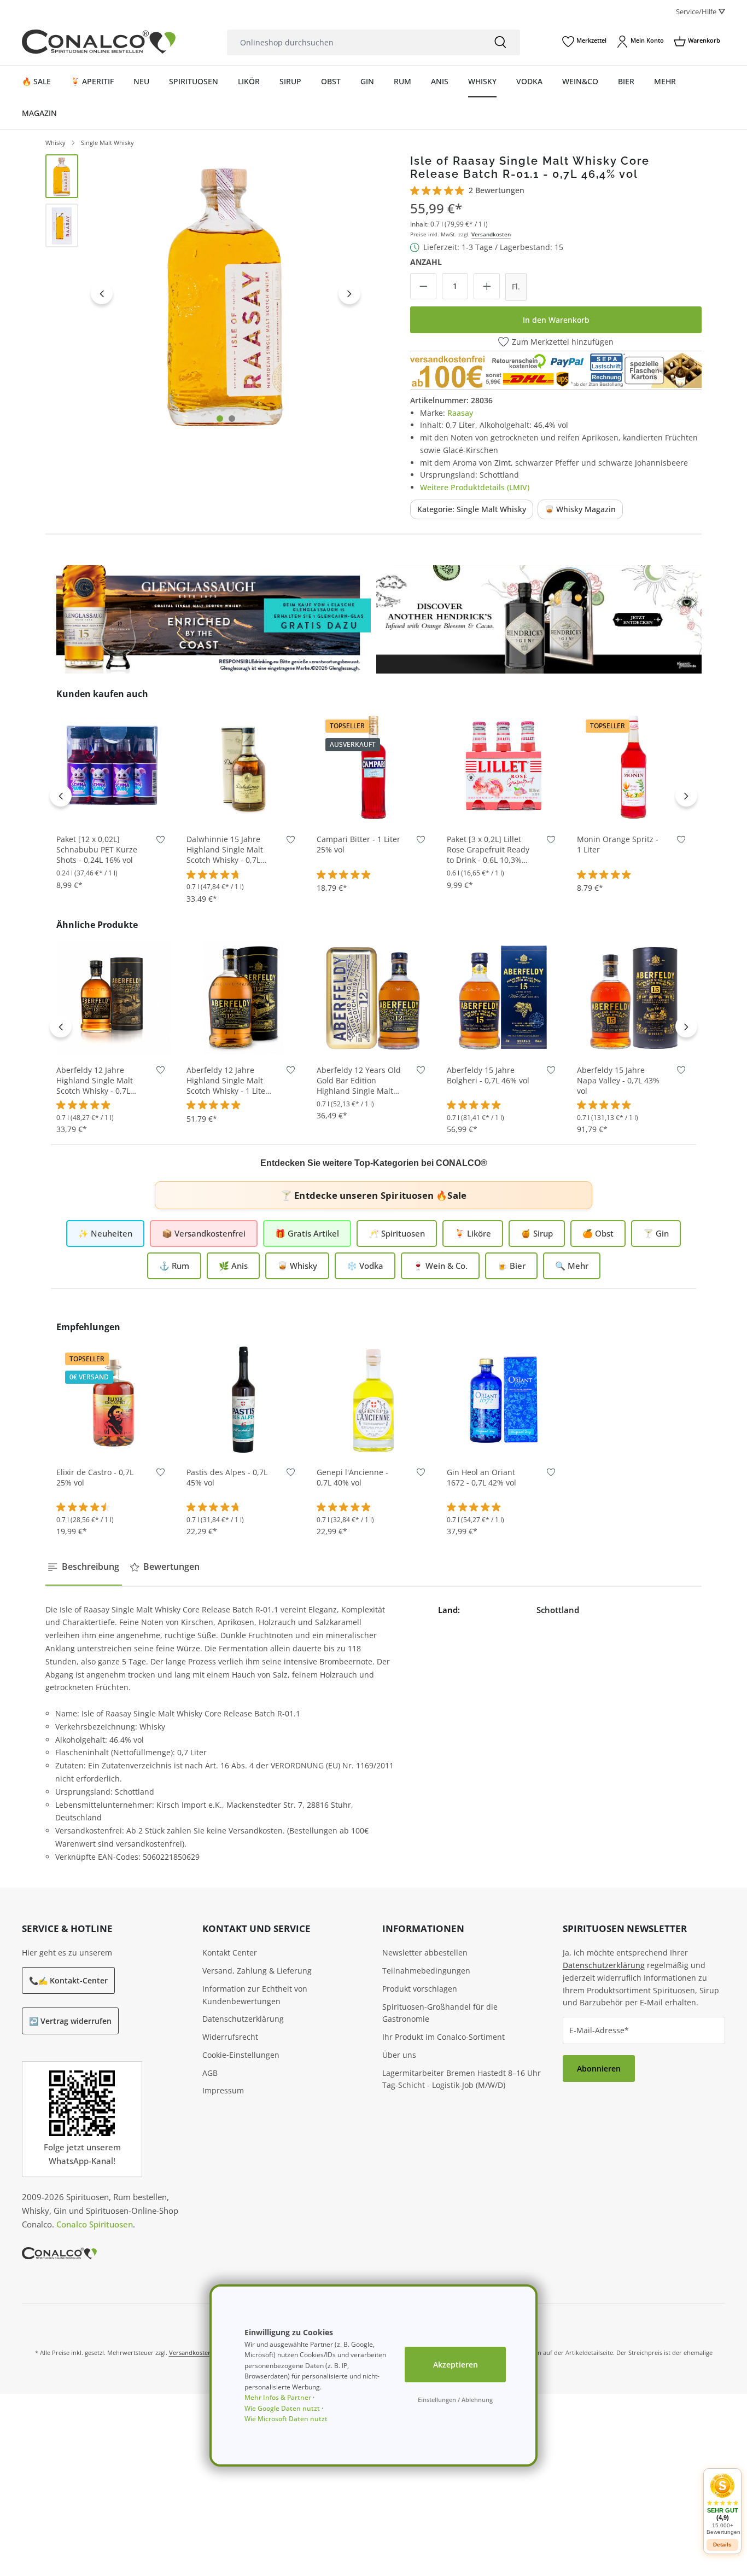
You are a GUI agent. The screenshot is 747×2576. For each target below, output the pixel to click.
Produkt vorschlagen (420, 1989)
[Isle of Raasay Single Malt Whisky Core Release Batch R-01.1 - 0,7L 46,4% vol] (226, 294)
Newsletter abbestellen (425, 1953)
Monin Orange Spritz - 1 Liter (618, 845)
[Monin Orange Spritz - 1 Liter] (634, 767)
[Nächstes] (349, 293)
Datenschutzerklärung (243, 2019)
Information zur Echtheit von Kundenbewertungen (255, 1995)
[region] (205, 294)
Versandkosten (491, 234)
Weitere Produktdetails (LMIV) (475, 487)
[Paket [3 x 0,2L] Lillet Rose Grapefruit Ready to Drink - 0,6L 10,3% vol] (504, 767)
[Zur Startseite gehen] (99, 42)
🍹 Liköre (473, 1233)
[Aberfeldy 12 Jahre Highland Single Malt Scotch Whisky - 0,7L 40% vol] (113, 997)
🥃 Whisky (297, 1266)
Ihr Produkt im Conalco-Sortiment (443, 2037)
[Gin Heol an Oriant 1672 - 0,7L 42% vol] (504, 1400)
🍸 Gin (656, 1233)
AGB (210, 2073)
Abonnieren (599, 2069)
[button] (722, 2504)
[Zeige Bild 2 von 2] (232, 419)
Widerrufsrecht (230, 2037)
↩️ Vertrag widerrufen (70, 2021)
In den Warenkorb (556, 320)
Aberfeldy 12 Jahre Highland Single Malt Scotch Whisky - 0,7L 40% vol (95, 1081)
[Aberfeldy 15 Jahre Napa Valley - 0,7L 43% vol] (634, 997)
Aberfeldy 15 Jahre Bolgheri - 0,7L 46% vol (488, 1075)
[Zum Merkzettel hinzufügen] (161, 842)
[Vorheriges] (102, 293)
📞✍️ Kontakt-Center (68, 1980)
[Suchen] (500, 42)
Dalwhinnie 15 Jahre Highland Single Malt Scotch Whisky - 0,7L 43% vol (225, 850)
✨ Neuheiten (105, 1233)
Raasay (460, 413)
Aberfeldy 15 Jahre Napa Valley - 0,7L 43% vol (618, 1081)
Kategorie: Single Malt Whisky (472, 509)
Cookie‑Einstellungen (241, 2055)
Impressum (223, 2090)
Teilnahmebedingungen (426, 1971)
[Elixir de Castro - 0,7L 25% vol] (113, 1400)
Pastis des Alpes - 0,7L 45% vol (227, 1478)
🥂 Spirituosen (397, 1233)
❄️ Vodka (365, 1266)
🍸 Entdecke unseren (373, 1195)
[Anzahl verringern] (423, 286)
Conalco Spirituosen (95, 2224)
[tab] (84, 1567)
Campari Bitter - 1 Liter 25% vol (358, 845)
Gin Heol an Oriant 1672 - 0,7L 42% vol (482, 1478)
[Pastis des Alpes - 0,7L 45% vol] (243, 1400)
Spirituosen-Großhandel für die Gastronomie (440, 2013)
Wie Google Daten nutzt (282, 2408)
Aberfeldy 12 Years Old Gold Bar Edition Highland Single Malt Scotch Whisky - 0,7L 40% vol (359, 1081)
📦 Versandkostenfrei (204, 1233)
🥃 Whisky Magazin (580, 509)
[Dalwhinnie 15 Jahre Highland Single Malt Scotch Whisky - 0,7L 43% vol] (243, 767)
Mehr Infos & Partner (278, 2397)
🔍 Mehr (572, 1266)
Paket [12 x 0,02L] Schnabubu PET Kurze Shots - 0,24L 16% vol (97, 850)
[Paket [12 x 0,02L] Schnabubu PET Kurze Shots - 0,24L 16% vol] (113, 767)
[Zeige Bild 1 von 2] (220, 419)
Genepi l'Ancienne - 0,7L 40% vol (352, 1478)
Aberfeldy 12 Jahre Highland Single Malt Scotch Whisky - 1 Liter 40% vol (227, 1081)
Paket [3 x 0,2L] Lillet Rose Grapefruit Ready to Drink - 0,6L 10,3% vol (488, 850)
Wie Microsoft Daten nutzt (286, 2419)
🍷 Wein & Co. (440, 1266)
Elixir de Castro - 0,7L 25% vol (95, 1478)
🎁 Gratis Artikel (307, 1233)
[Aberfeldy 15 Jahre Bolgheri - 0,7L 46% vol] (504, 997)
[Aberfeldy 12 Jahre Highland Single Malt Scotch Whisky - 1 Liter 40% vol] (243, 997)
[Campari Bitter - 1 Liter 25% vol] (373, 767)
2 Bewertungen (497, 190)
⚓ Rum (174, 1266)
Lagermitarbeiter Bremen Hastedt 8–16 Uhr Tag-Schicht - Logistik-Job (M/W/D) (462, 2079)
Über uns (399, 2055)
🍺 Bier (511, 1266)
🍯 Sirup (537, 1233)
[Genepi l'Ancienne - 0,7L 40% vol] (373, 1400)
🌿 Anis (233, 1266)
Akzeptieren (456, 2365)
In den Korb (113, 807)
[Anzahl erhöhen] (487, 286)
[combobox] (354, 42)
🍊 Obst (598, 1233)
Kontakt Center (230, 1953)
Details (374, 807)
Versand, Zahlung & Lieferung (257, 1971)
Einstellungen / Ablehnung (455, 2400)
